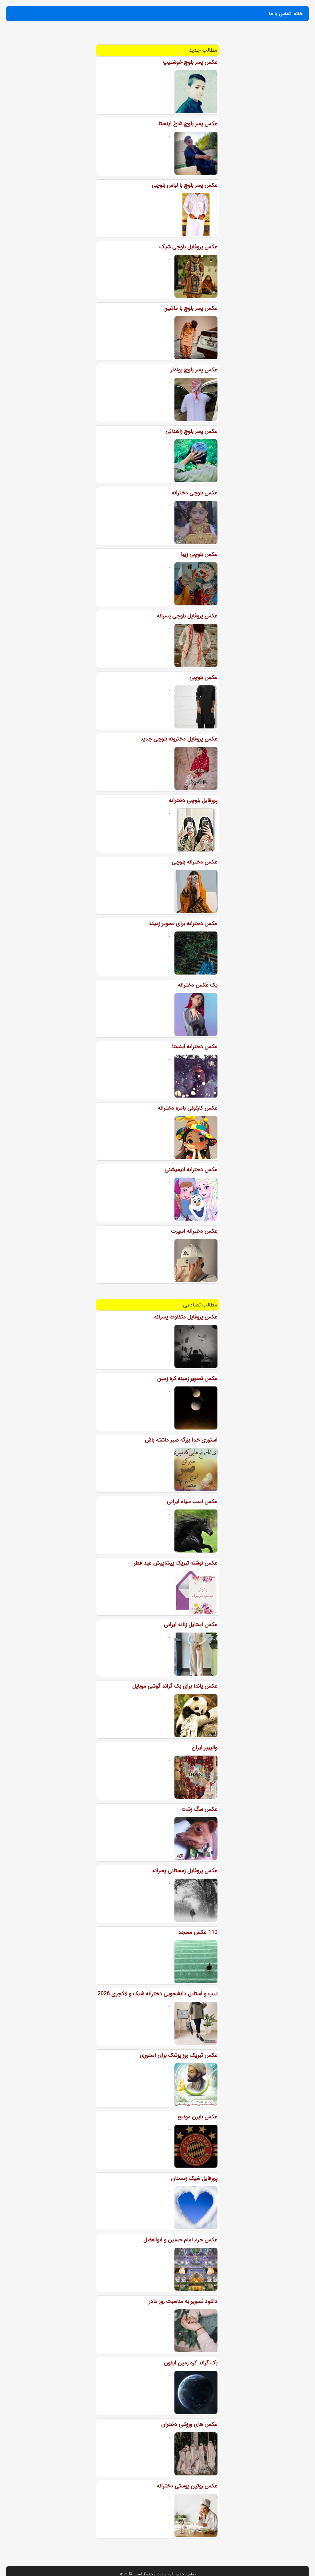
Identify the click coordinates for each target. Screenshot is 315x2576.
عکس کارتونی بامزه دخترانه (188, 1108)
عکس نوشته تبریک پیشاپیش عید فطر (176, 1563)
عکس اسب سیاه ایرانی (192, 1501)
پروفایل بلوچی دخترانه (193, 800)
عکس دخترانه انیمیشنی (191, 1170)
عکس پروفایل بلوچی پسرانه (187, 616)
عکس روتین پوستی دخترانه (187, 2486)
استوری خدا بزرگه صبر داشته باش (181, 1440)
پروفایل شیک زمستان (194, 2178)
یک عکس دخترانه (198, 985)
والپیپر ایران (205, 1748)
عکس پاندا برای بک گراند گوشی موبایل (175, 1686)
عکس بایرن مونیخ (197, 2117)
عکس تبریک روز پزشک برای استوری (179, 2055)
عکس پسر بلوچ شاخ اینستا (188, 124)
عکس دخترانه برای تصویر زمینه (183, 923)
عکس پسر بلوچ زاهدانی (191, 431)
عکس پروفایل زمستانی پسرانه (185, 1871)
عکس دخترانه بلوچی (195, 862)
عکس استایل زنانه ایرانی (191, 1625)
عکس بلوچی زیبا (199, 554)
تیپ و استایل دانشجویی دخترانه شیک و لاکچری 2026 (157, 1994)
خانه (298, 14)
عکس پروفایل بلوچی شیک (188, 247)
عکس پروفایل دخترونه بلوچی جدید (179, 739)
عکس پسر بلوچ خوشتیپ (190, 62)
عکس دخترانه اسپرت (194, 1231)
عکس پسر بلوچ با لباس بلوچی (185, 185)
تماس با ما (280, 14)
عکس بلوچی (203, 677)
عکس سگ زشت (199, 1809)
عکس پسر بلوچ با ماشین (190, 308)
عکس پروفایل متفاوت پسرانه (186, 1317)
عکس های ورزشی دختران (189, 2424)
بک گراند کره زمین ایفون (191, 2363)
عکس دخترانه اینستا (195, 1047)
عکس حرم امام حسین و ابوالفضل (180, 2240)
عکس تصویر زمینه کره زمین (187, 1378)
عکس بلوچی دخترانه (195, 493)
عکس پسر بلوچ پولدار (194, 370)
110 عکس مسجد (198, 1932)
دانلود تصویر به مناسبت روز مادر (183, 2301)
